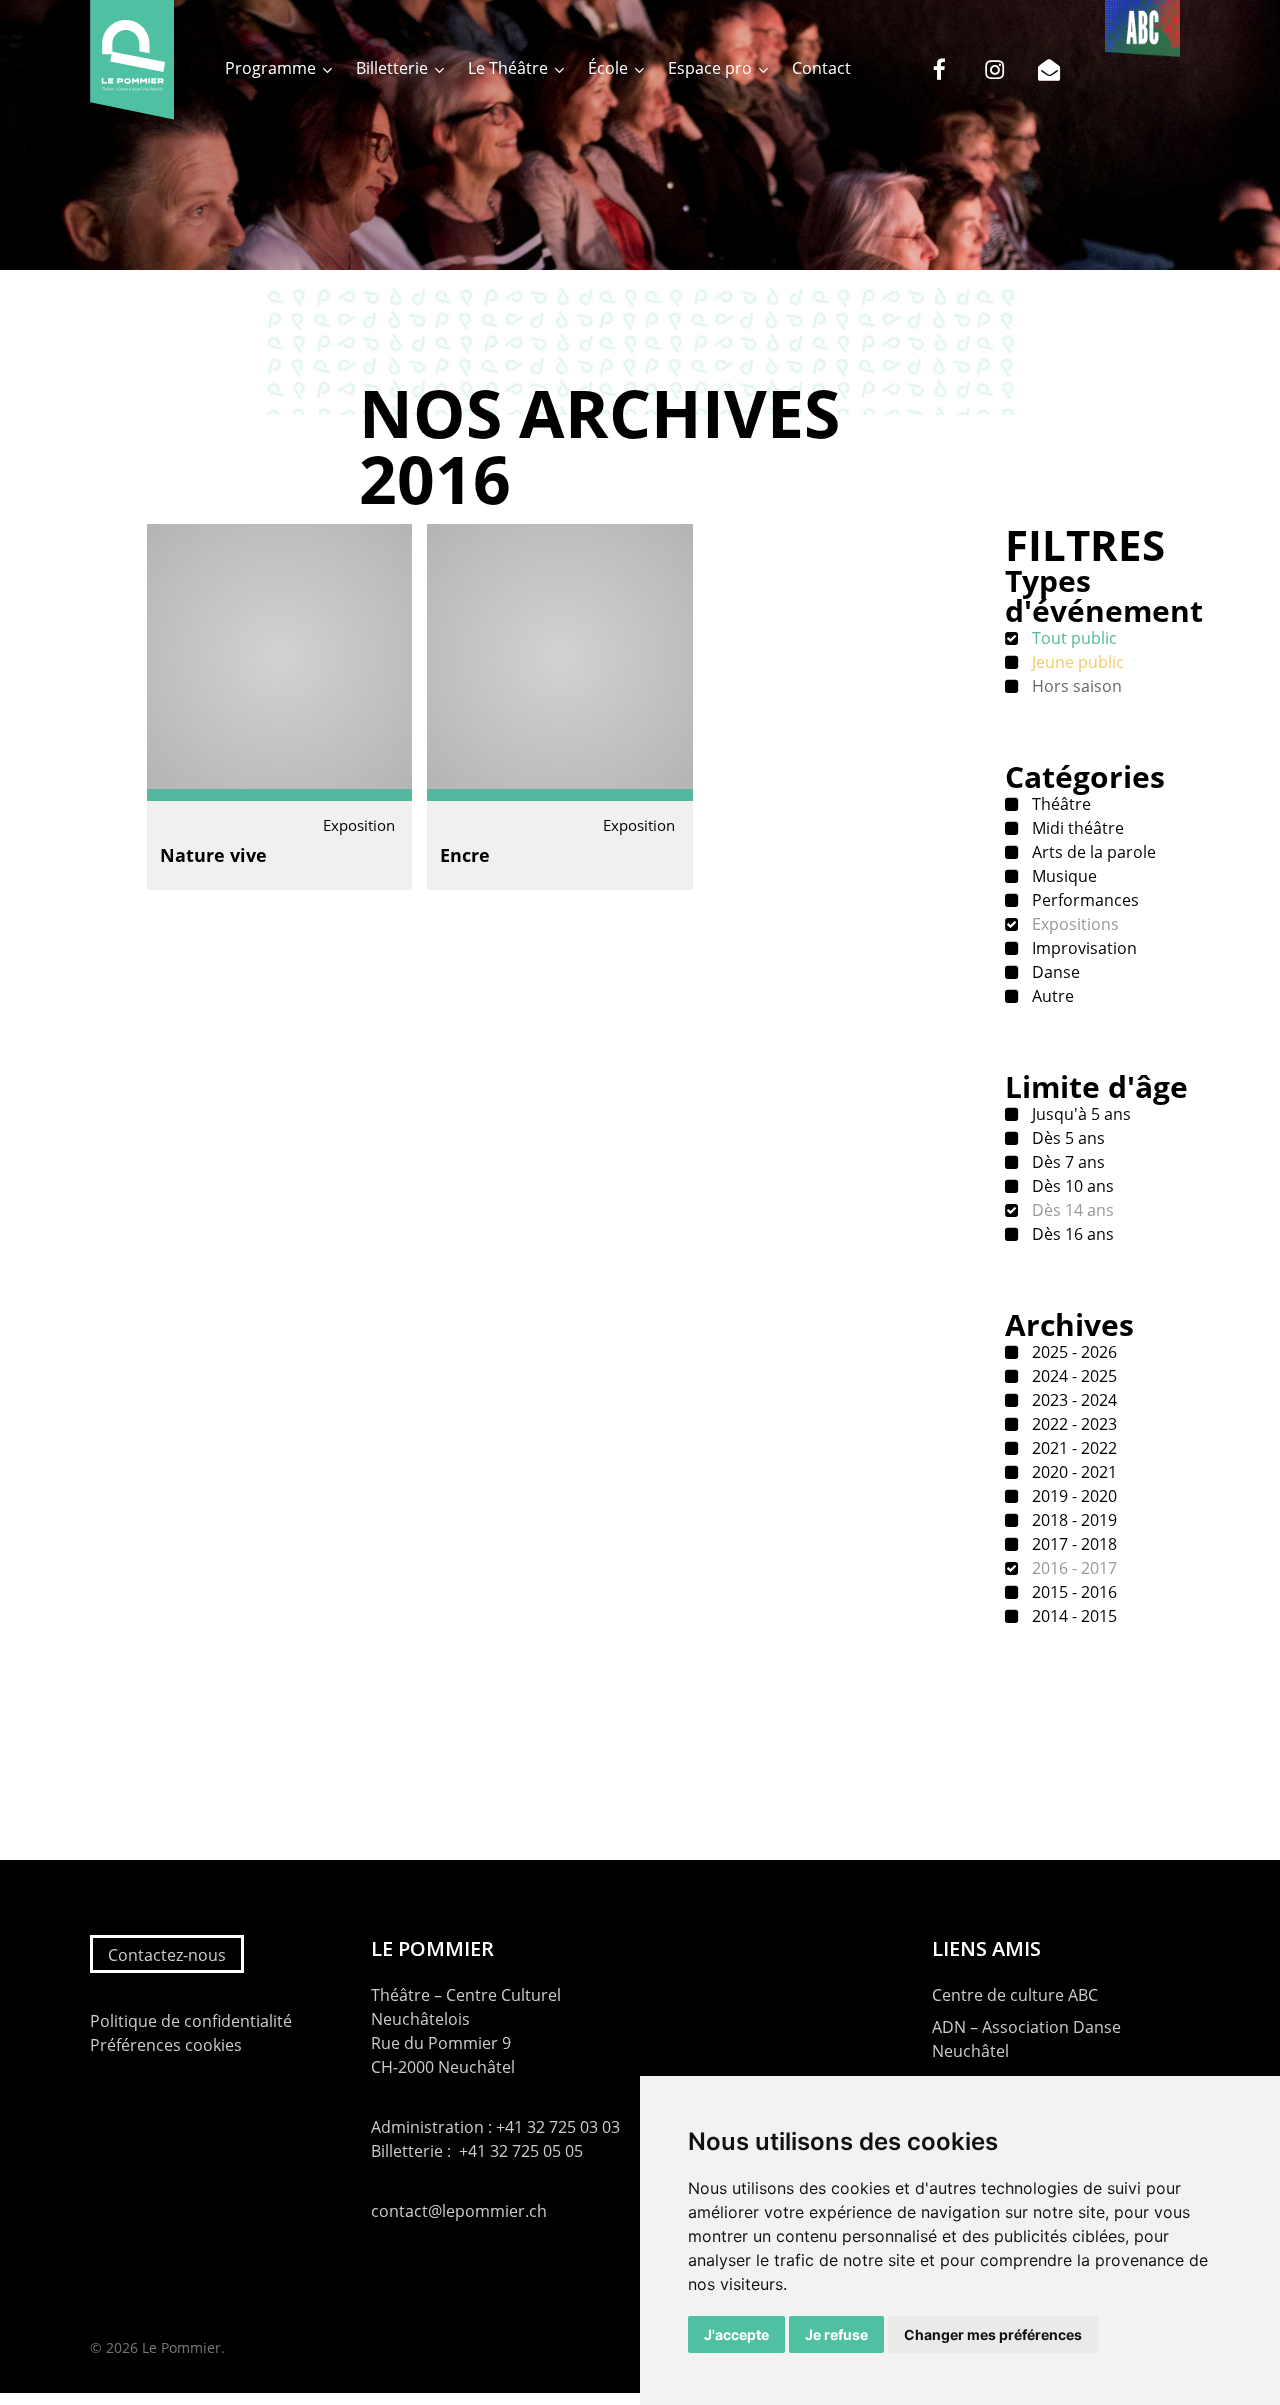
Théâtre (1059, 804)
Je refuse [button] (836, 2334)
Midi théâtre (1076, 828)
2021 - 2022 (1072, 1448)
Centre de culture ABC (1015, 1995)
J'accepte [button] (736, 2334)
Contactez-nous (167, 1955)
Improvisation (1082, 948)
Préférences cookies (166, 2045)
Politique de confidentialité (191, 2021)
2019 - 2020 (1072, 1496)
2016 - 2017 (1072, 1568)
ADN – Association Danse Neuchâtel (1026, 2039)
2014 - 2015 (1072, 1616)
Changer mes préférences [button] (993, 2334)
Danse (1054, 972)
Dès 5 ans (1066, 1138)
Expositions (1073, 924)
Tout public (1072, 638)
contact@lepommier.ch (459, 2211)
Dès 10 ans (1071, 1186)
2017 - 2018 (1072, 1544)
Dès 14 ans (1071, 1210)
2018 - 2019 (1072, 1520)
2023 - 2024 (1072, 1400)
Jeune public (1076, 662)
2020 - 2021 (1072, 1472)
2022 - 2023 (1072, 1424)
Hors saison (1075, 686)
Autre (1051, 996)
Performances (1083, 900)
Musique (1062, 876)
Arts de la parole (1092, 852)
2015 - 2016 (1072, 1592)
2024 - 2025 (1072, 1376)
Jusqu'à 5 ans (1079, 1114)
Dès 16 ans (1071, 1234)
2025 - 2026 (1072, 1352)
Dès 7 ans (1066, 1162)
